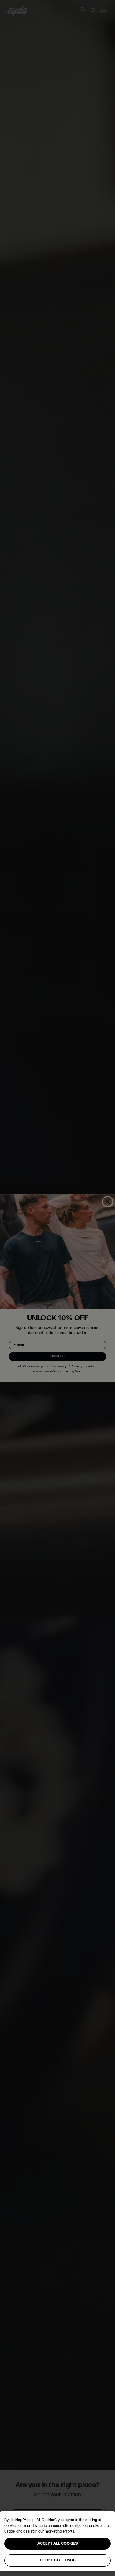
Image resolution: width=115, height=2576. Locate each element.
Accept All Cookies (57, 2543)
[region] (57, 2541)
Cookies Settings (58, 2560)
